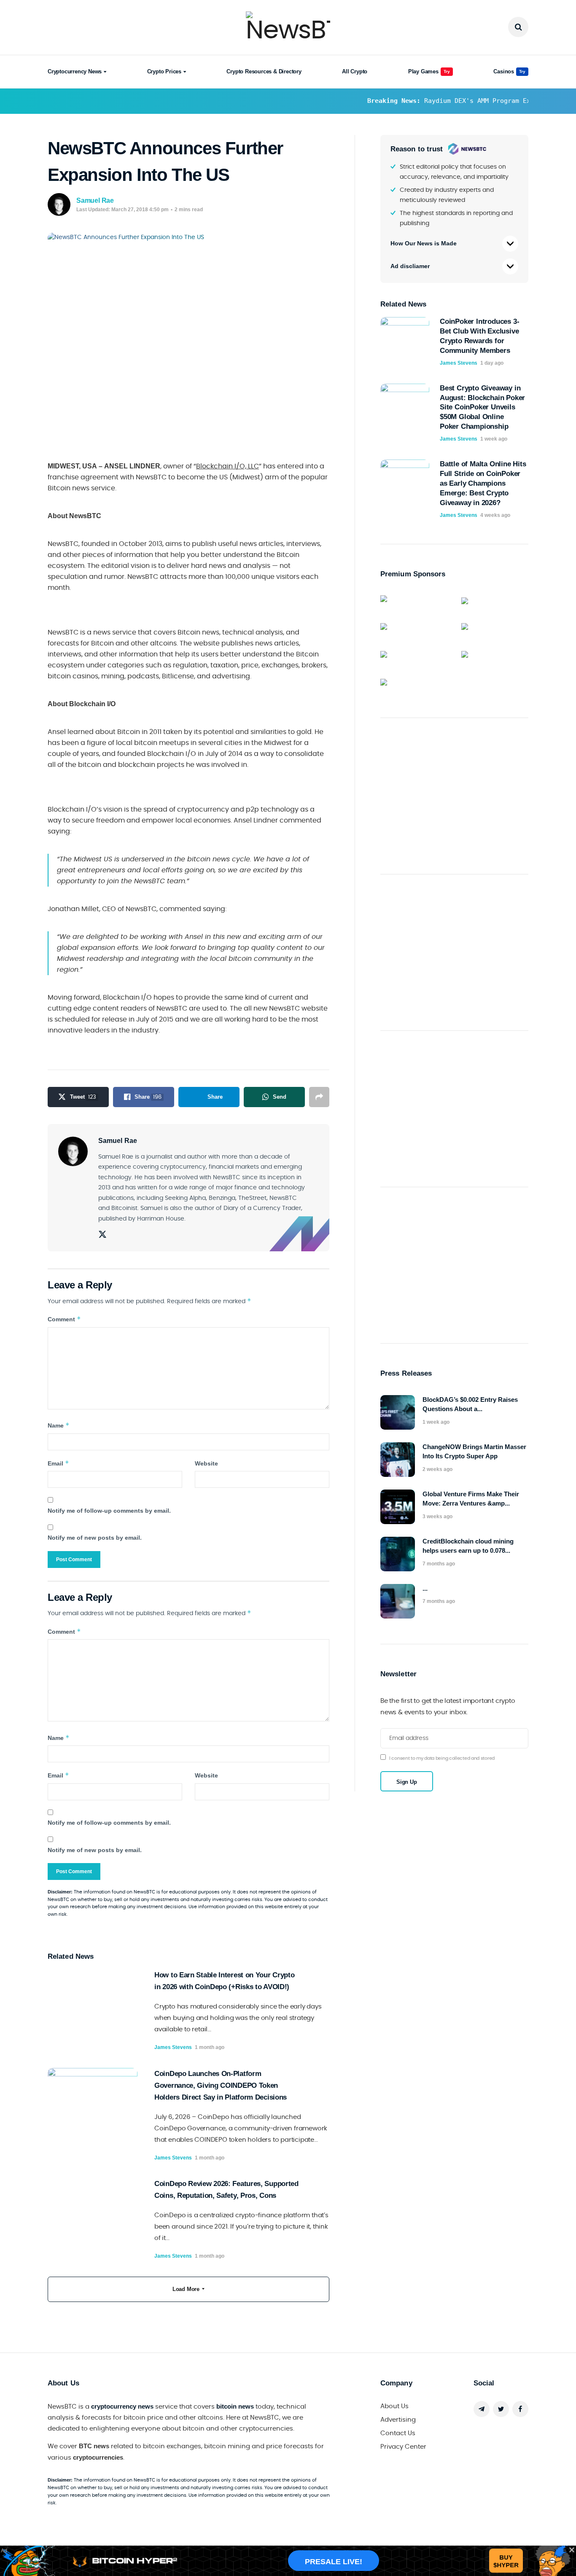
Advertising (398, 2420)
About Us (394, 2406)
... (425, 1588)
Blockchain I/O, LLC (227, 466)
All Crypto (355, 71)
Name (59, 1425)
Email (58, 1463)
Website (206, 1463)
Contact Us (398, 2433)
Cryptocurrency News (75, 71)
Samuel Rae (95, 200)
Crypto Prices (164, 71)
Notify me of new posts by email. (95, 1538)
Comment (64, 1319)
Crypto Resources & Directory (264, 71)
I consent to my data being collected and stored (442, 1758)
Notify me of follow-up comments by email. (109, 1511)
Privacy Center (403, 2447)
